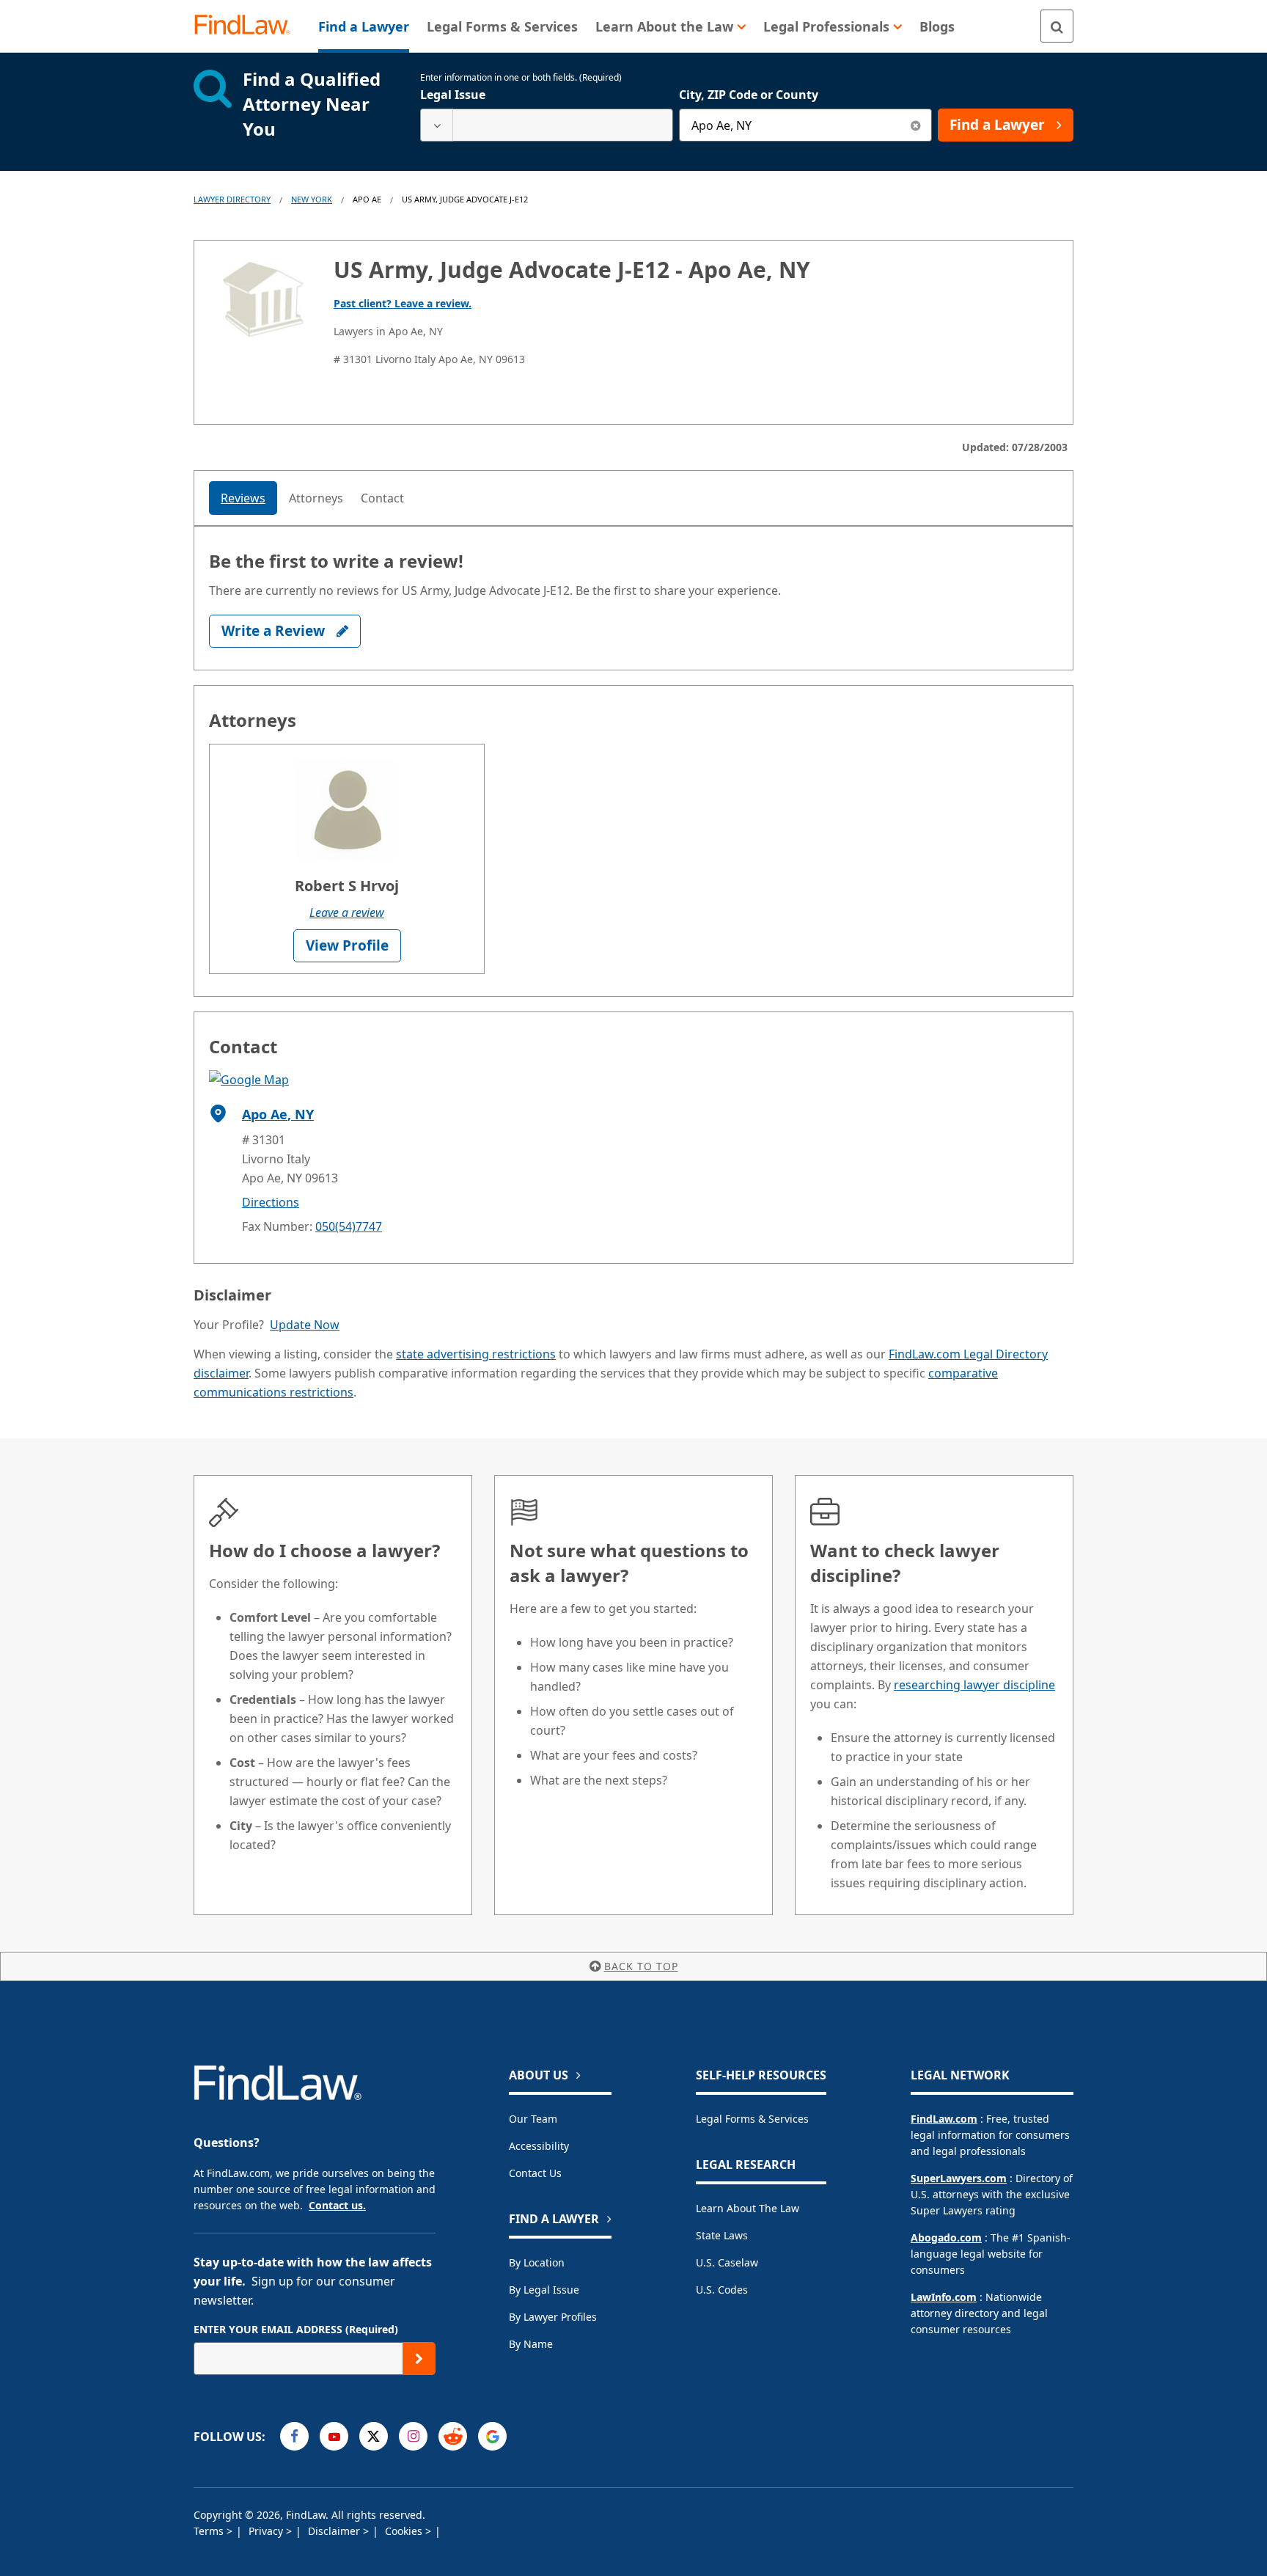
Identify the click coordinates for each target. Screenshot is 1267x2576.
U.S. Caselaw (727, 2262)
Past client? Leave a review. (403, 303)
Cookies (405, 2531)
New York (312, 199)
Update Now (305, 1325)
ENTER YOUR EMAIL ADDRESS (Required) (296, 2329)
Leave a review (347, 912)
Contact (382, 498)
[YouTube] (334, 2436)
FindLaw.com (944, 2119)
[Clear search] (915, 125)
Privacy (267, 2531)
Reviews (243, 498)
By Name (531, 2344)
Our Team (533, 2119)
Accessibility (539, 2146)
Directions (271, 1202)
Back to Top (641, 1966)
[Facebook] (294, 2436)
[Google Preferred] (492, 2436)
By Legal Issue (544, 2290)
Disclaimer (335, 2531)
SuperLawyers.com (959, 2178)
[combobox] (547, 125)
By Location (537, 2262)
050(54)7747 (349, 1226)
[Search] (1057, 26)
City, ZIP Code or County (749, 95)
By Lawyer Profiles (553, 2317)
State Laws (722, 2235)
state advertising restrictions (476, 1354)
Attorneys (316, 498)
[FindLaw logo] (248, 26)
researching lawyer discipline (974, 1685)
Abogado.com (946, 2237)
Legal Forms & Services (752, 2119)
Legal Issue (453, 95)
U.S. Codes (722, 2290)
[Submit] (419, 2359)
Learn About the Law (748, 2208)
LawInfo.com (944, 2297)
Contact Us (535, 2173)
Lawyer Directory (232, 199)
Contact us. (337, 2205)
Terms (210, 2531)
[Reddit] (453, 2436)
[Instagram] (413, 2436)
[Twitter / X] (374, 2436)
